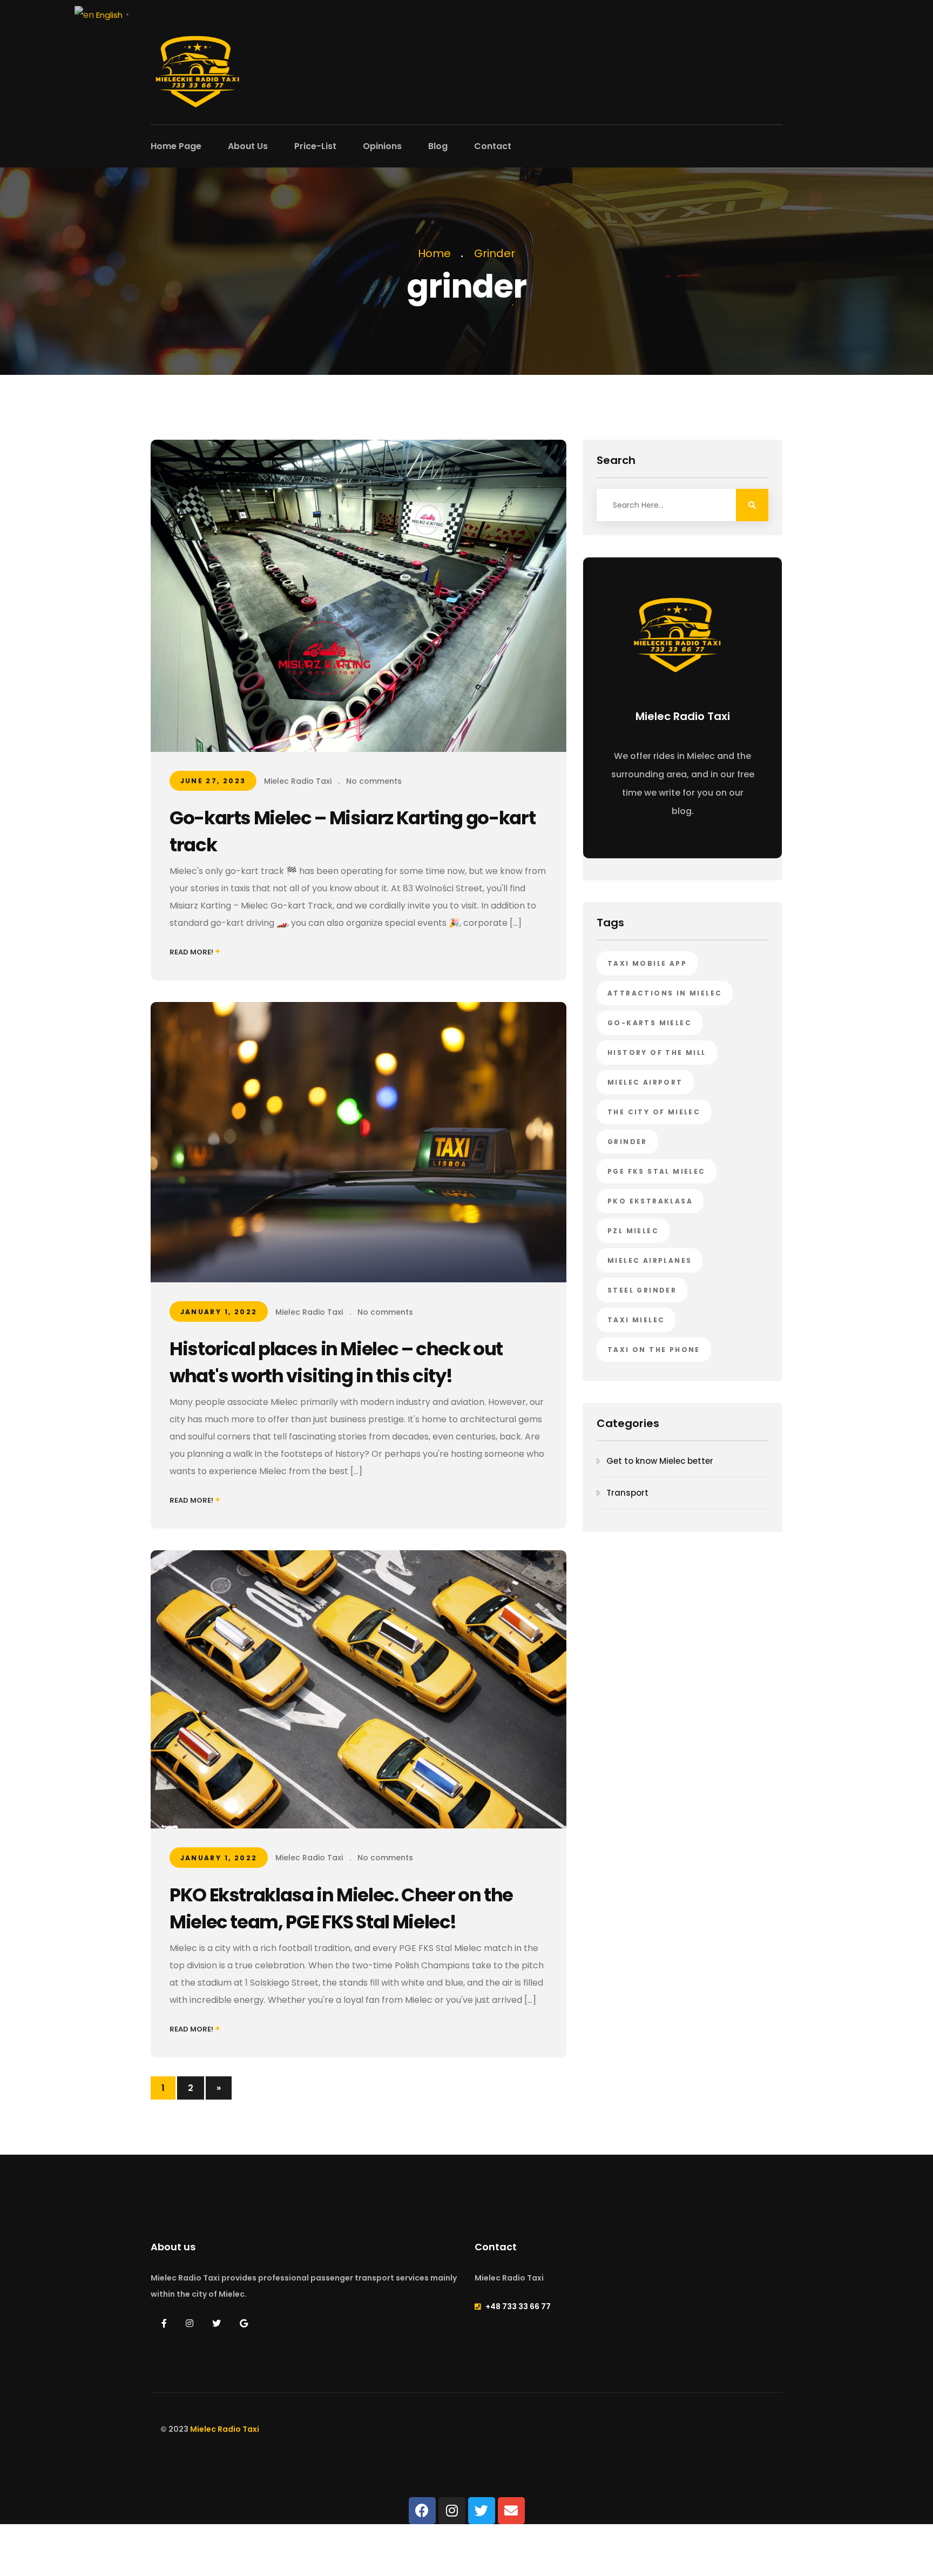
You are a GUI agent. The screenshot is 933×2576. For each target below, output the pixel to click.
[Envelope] (511, 2511)
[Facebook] (422, 2511)
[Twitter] (482, 2511)
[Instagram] (452, 2511)
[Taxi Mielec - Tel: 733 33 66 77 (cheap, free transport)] (197, 61)
